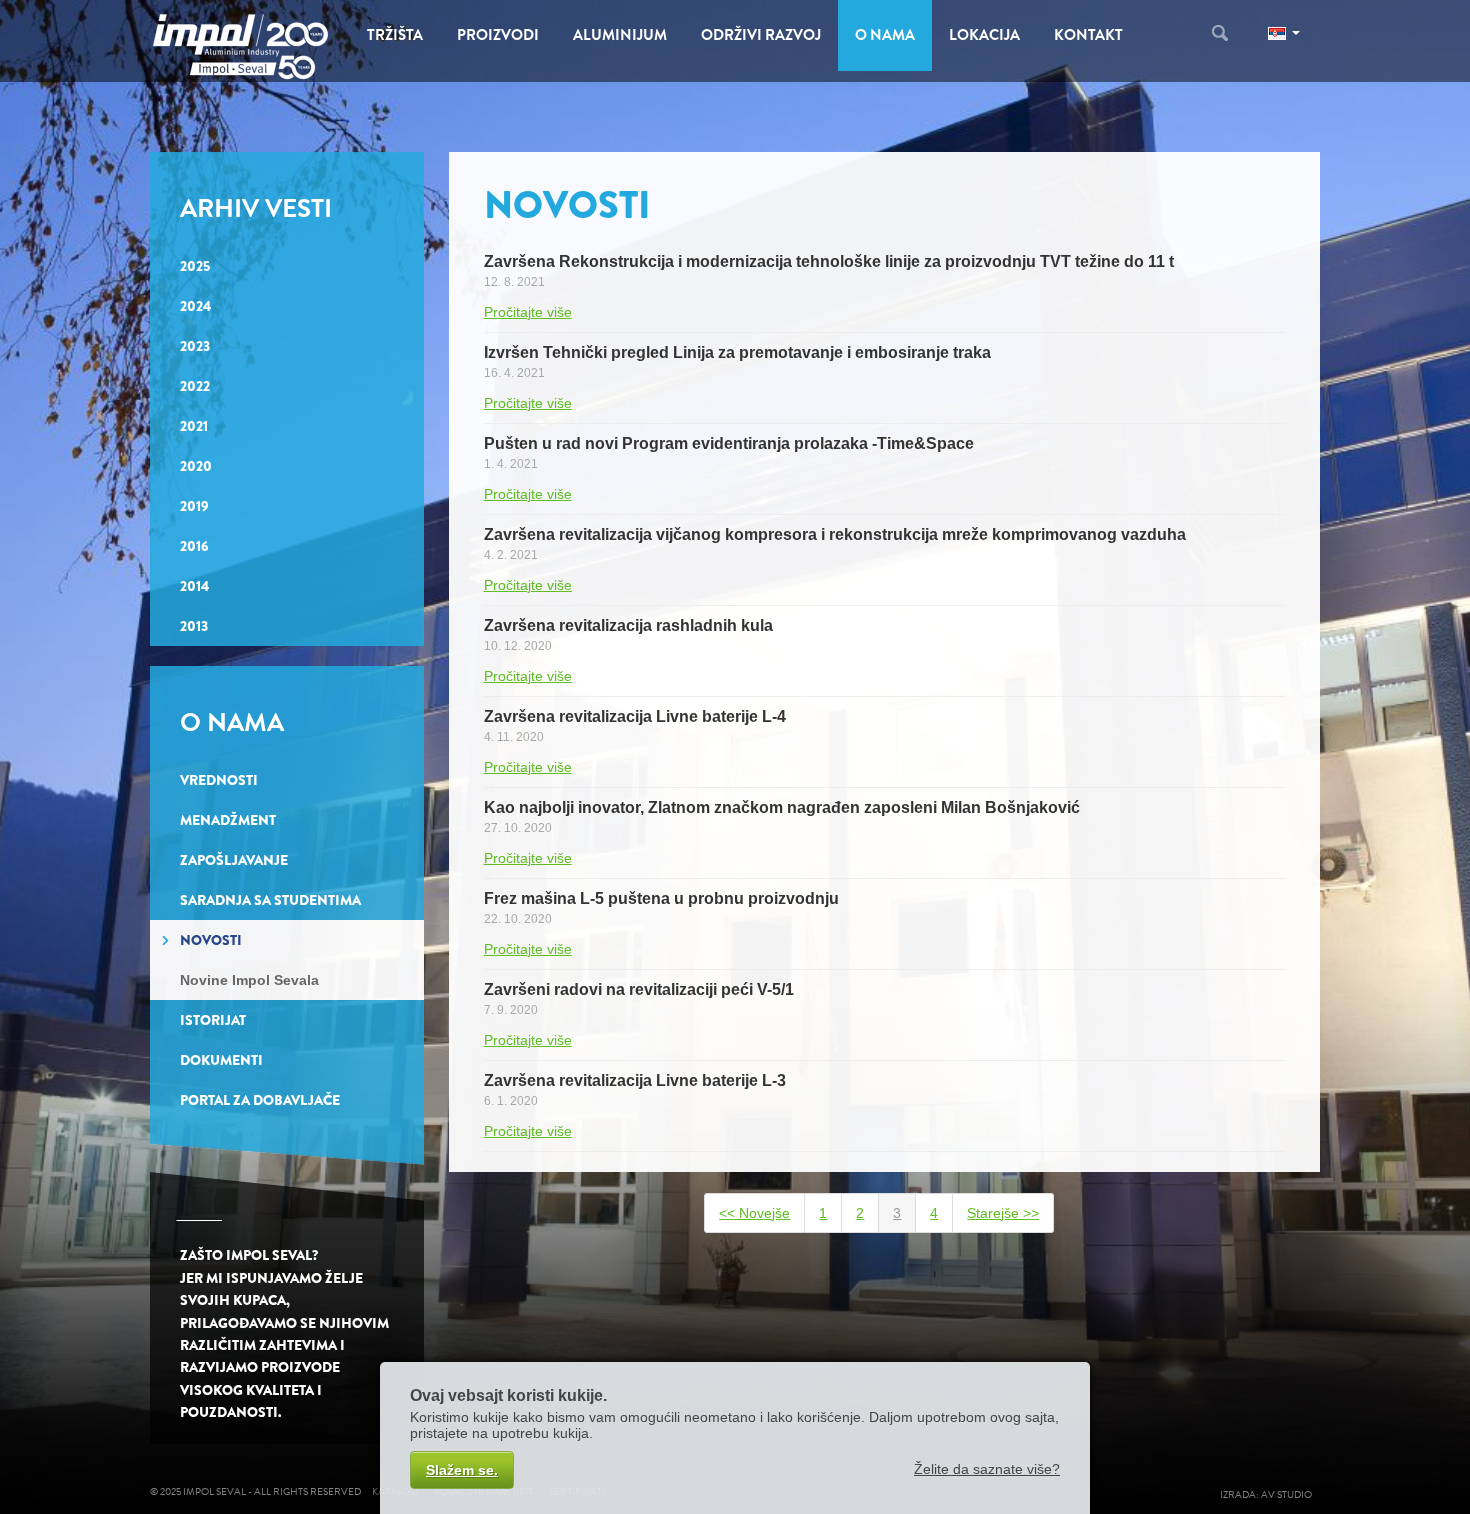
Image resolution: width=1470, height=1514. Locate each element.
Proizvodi (498, 35)
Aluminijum (620, 35)
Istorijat (213, 1020)
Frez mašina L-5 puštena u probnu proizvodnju (661, 898)
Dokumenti (221, 1060)
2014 (194, 586)
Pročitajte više (528, 312)
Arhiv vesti (256, 209)
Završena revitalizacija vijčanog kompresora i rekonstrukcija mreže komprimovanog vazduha (835, 534)
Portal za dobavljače (260, 1100)
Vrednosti (219, 780)
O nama (885, 35)
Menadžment (228, 820)
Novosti (211, 940)
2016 (194, 546)
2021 (194, 426)
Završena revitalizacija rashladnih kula (628, 625)
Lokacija (984, 35)
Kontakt (1088, 35)
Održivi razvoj (761, 35)
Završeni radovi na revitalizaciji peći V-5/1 (639, 989)
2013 (194, 626)
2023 (195, 346)
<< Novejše (754, 1213)
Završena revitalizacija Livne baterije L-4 (635, 716)
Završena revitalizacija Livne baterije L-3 (635, 1080)
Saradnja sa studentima (270, 900)
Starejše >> (1003, 1213)
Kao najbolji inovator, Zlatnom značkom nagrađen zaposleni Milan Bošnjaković (782, 807)
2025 (195, 266)
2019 (194, 506)
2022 (195, 386)
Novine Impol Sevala (249, 980)
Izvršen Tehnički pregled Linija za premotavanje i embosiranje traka (737, 352)
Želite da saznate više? (987, 1469)
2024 (195, 306)
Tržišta (395, 35)
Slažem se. (462, 1470)
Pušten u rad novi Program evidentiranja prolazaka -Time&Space (729, 443)
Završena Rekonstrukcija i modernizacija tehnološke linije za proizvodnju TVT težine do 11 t (829, 261)
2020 (196, 466)
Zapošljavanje (234, 860)
